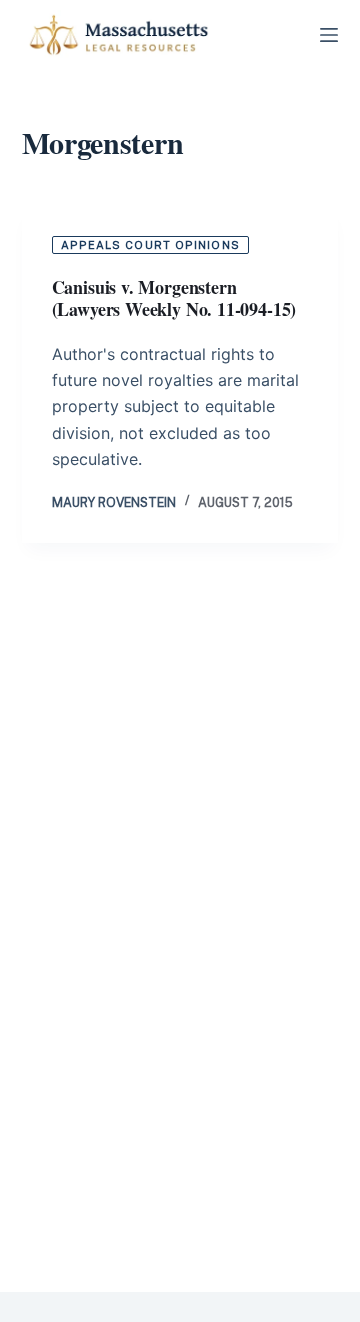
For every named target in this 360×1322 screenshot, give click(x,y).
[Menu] (329, 35)
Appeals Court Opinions (150, 245)
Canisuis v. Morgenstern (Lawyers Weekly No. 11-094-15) (174, 298)
